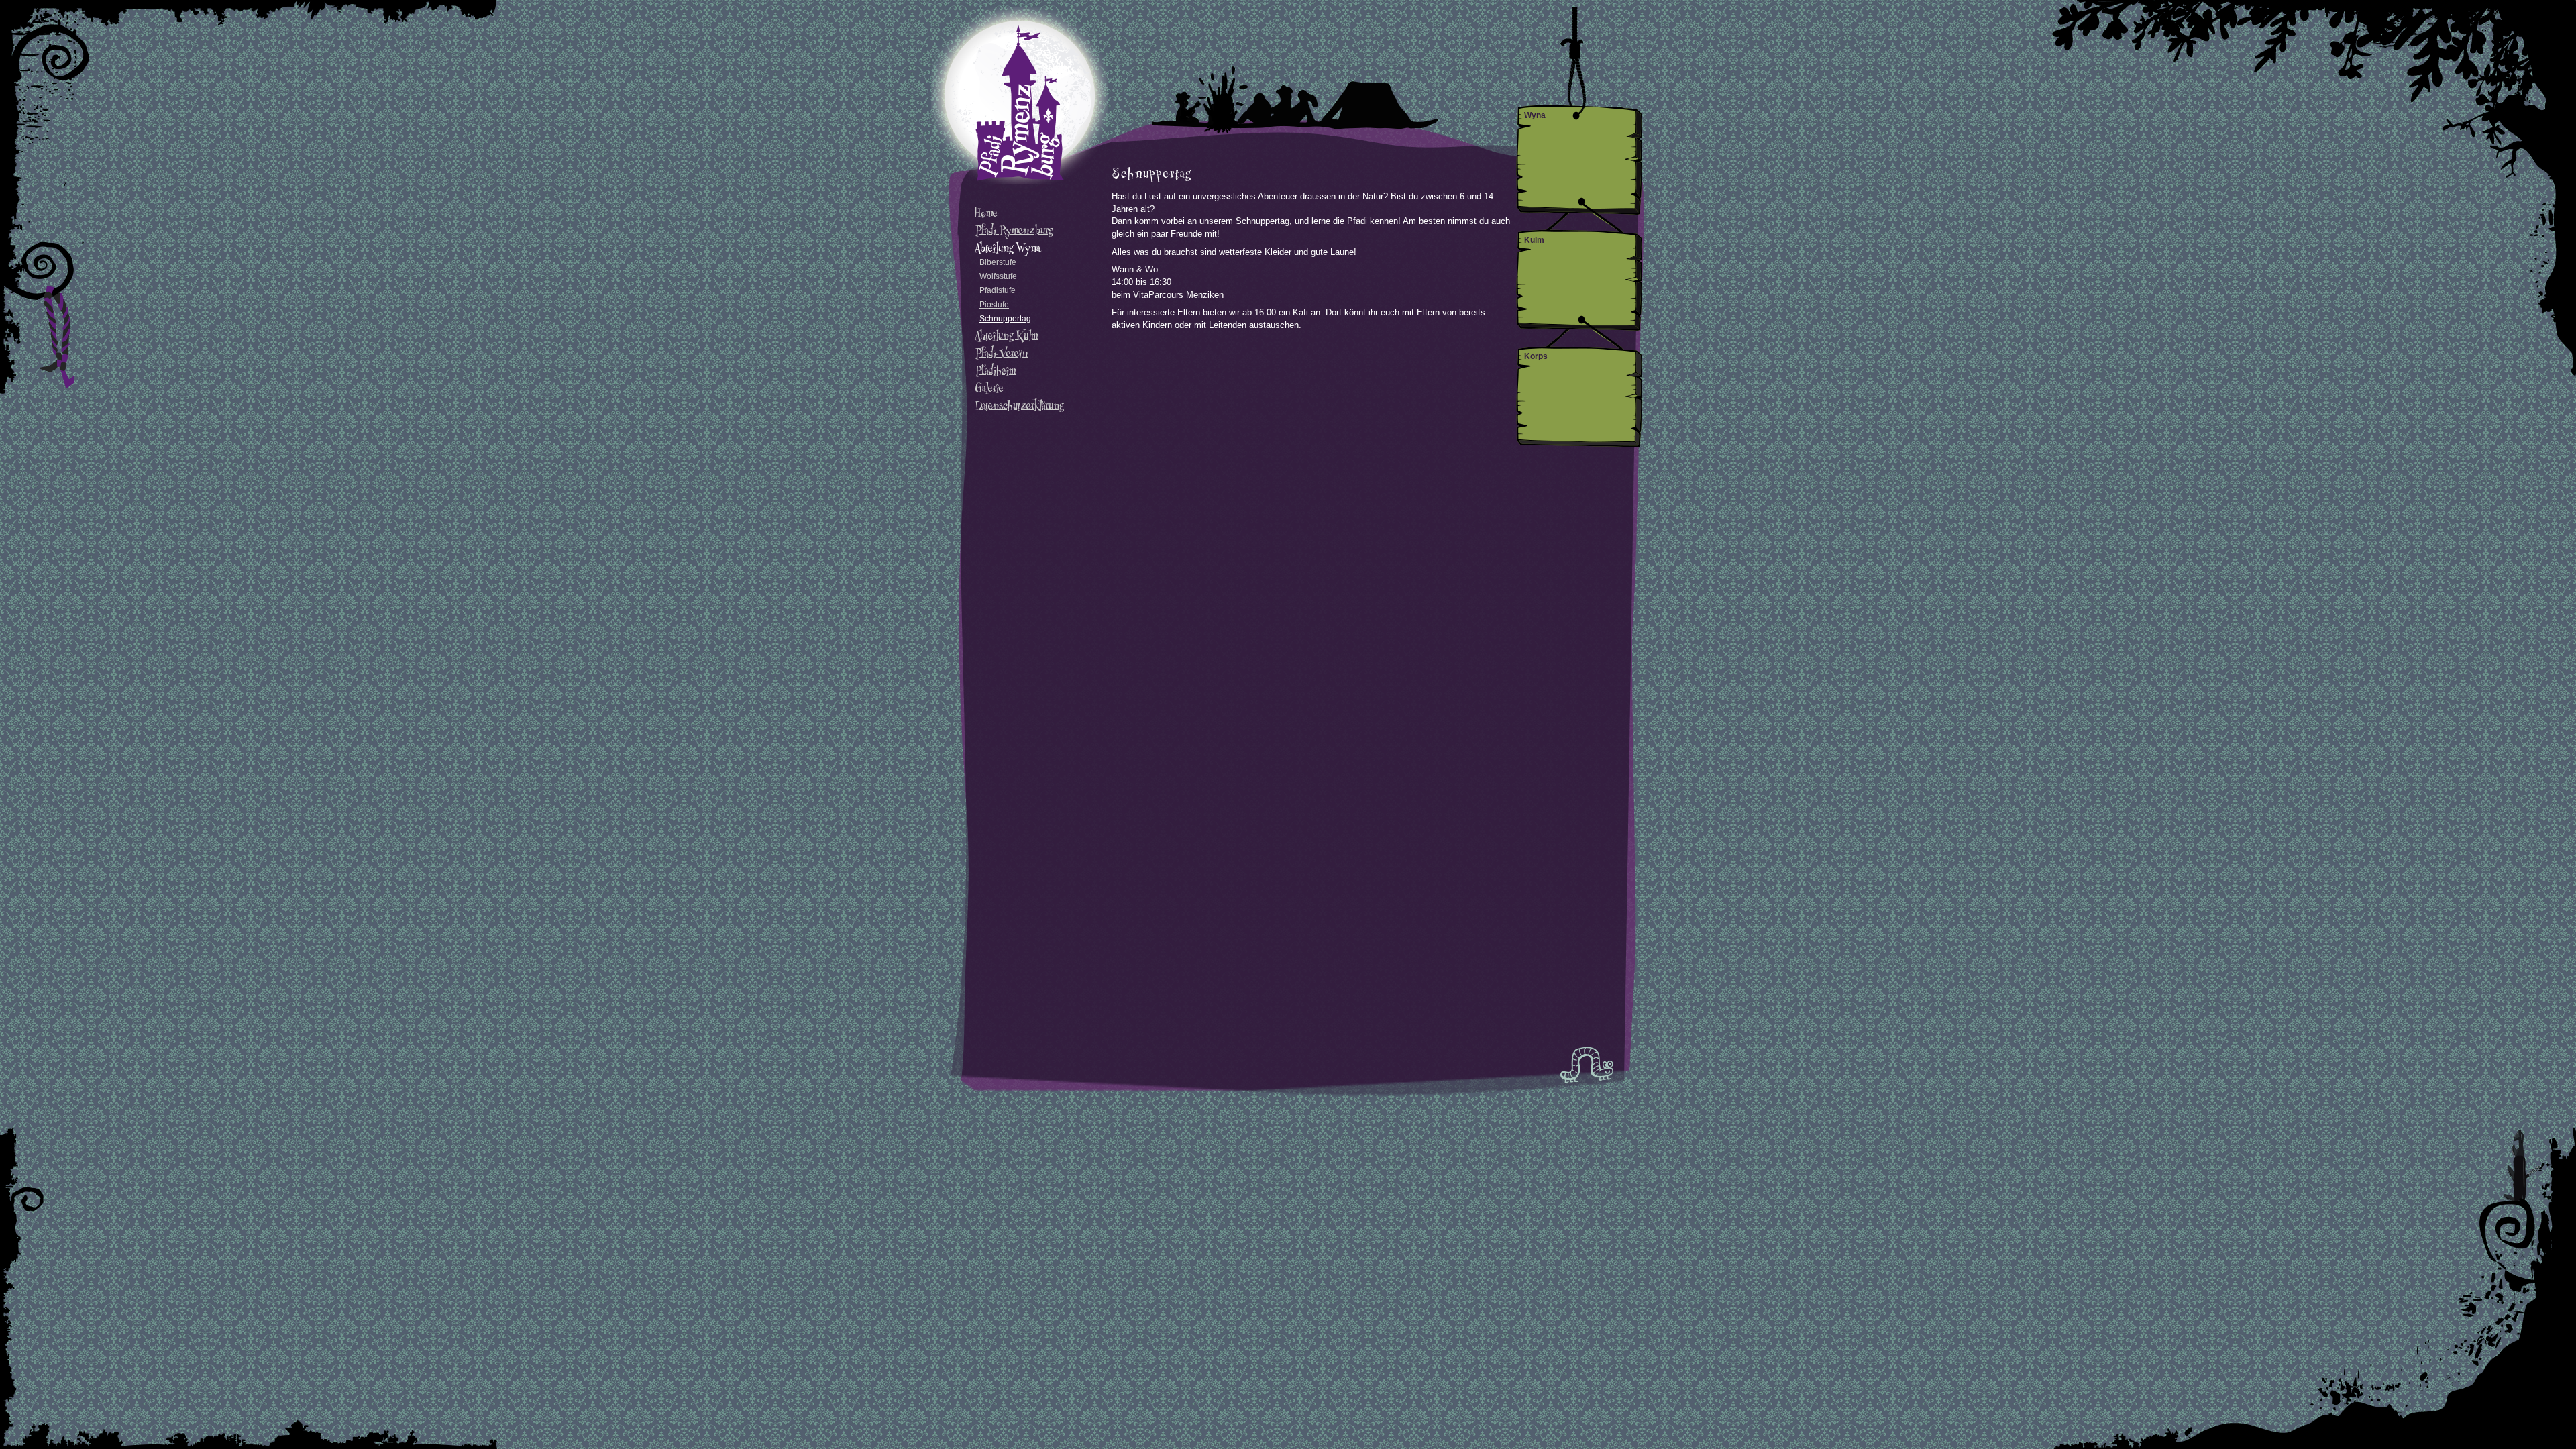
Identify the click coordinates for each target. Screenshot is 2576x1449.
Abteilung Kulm (1006, 335)
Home (986, 213)
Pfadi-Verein (1001, 353)
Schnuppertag (1005, 319)
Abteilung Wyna (1007, 248)
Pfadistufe (998, 290)
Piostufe (994, 305)
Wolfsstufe (998, 276)
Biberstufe (998, 262)
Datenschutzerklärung (1019, 405)
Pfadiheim (995, 370)
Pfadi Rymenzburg (1014, 230)
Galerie (989, 388)
